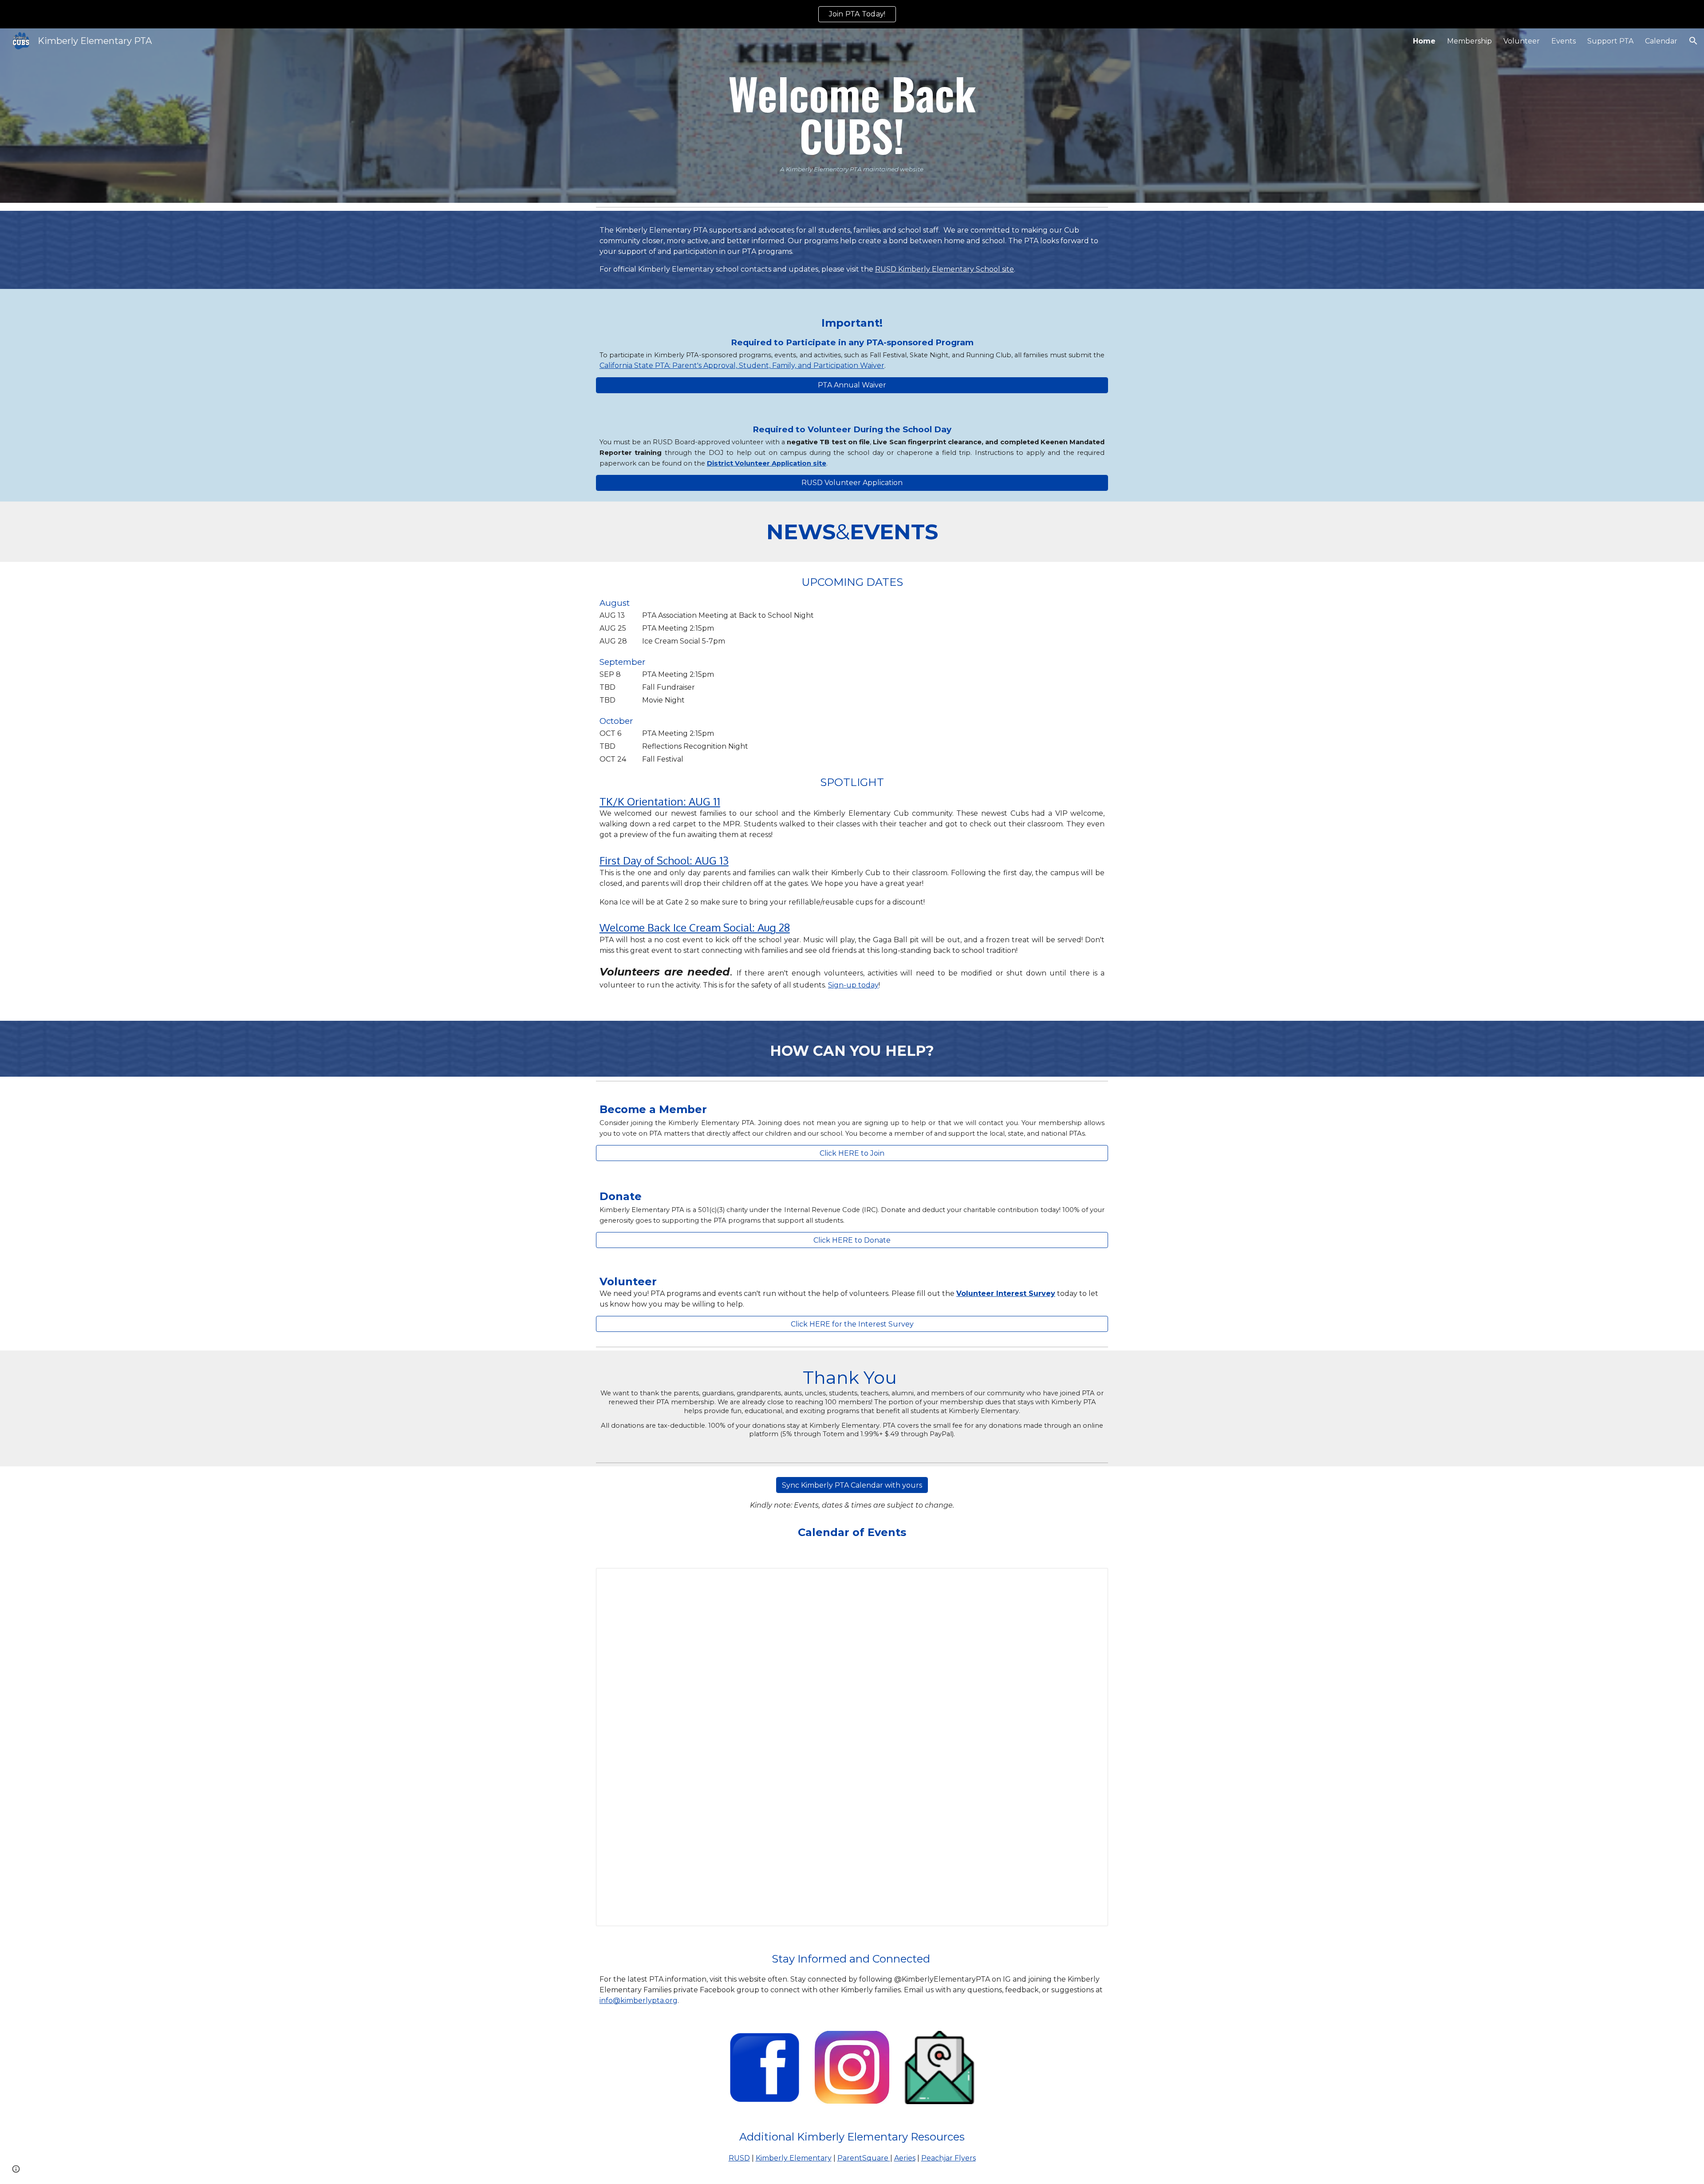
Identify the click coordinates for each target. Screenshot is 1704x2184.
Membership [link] (1469, 41)
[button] (1693, 41)
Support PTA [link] (1610, 41)
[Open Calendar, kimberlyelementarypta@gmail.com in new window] (1091, 1580)
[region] (852, 14)
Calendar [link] (1661, 41)
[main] (852, 116)
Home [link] (1424, 41)
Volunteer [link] (1522, 41)
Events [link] (1564, 41)
